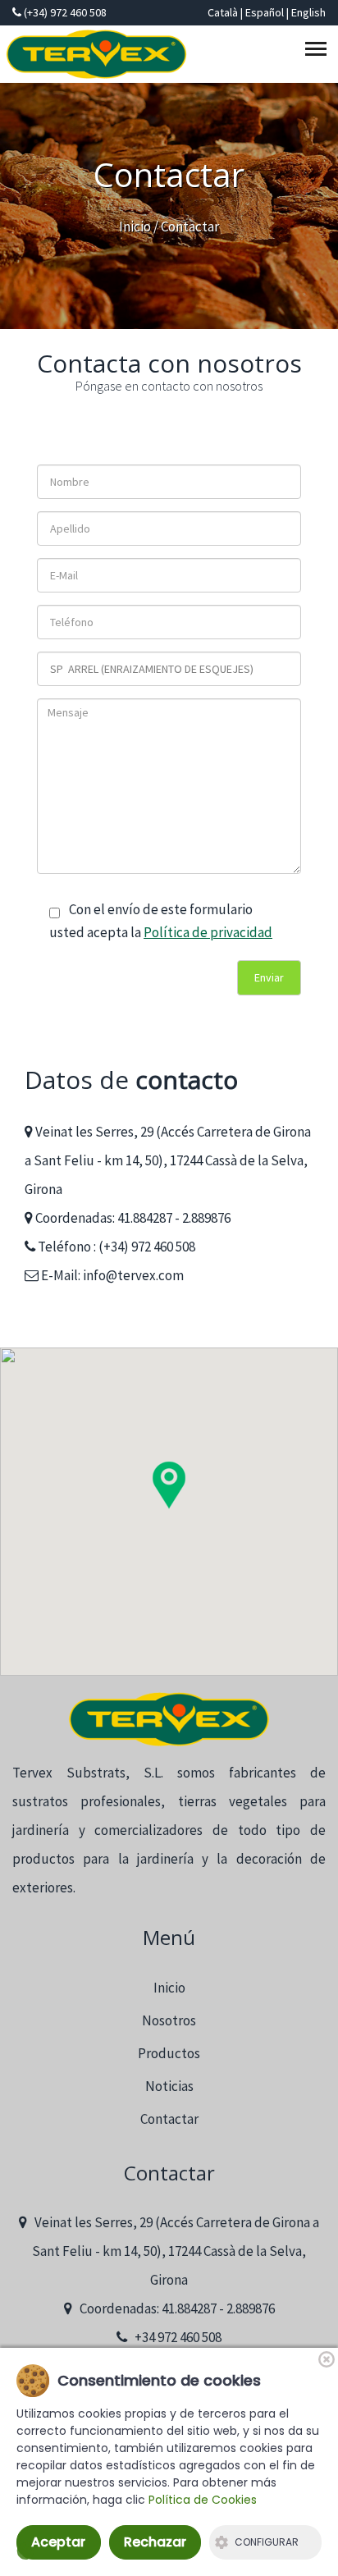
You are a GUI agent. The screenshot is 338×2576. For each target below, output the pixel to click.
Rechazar (155, 2542)
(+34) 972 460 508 (64, 12)
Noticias (169, 2086)
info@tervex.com (133, 1275)
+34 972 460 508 (174, 2337)
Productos (169, 2053)
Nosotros (169, 2020)
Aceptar (58, 2542)
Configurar (267, 2542)
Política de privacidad (208, 932)
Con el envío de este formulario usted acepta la (161, 920)
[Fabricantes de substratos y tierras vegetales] (169, 1720)
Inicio (135, 226)
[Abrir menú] (318, 52)
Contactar (169, 2119)
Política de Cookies (203, 2500)
